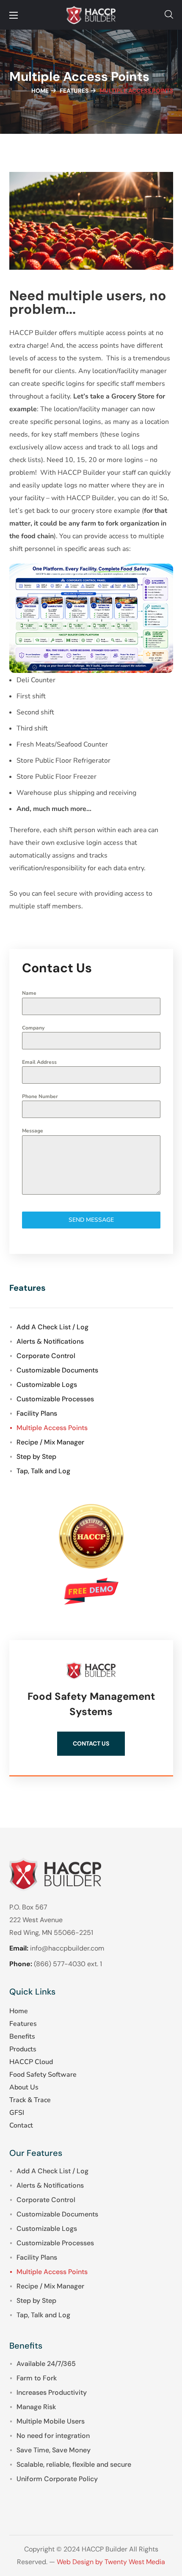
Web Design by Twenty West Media (111, 2562)
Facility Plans (37, 1413)
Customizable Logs (47, 1385)
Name (29, 993)
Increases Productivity (52, 2392)
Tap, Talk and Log (43, 1471)
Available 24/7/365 (46, 2364)
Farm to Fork (37, 2378)
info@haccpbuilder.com (67, 1948)
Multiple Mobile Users (51, 2421)
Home (40, 91)
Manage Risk (36, 2407)
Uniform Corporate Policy (57, 2479)
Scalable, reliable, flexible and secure (74, 2464)
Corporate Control (46, 1356)
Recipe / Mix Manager (50, 1442)
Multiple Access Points (52, 1428)
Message (33, 1131)
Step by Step (36, 1457)
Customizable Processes (55, 1399)
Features (74, 91)
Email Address (39, 1062)
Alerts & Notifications (50, 1341)
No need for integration (53, 2436)
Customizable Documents (57, 1370)
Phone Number (40, 1096)
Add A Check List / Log (52, 1327)
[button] (169, 15)
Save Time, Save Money (54, 2450)
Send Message (91, 1220)
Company (33, 1028)
